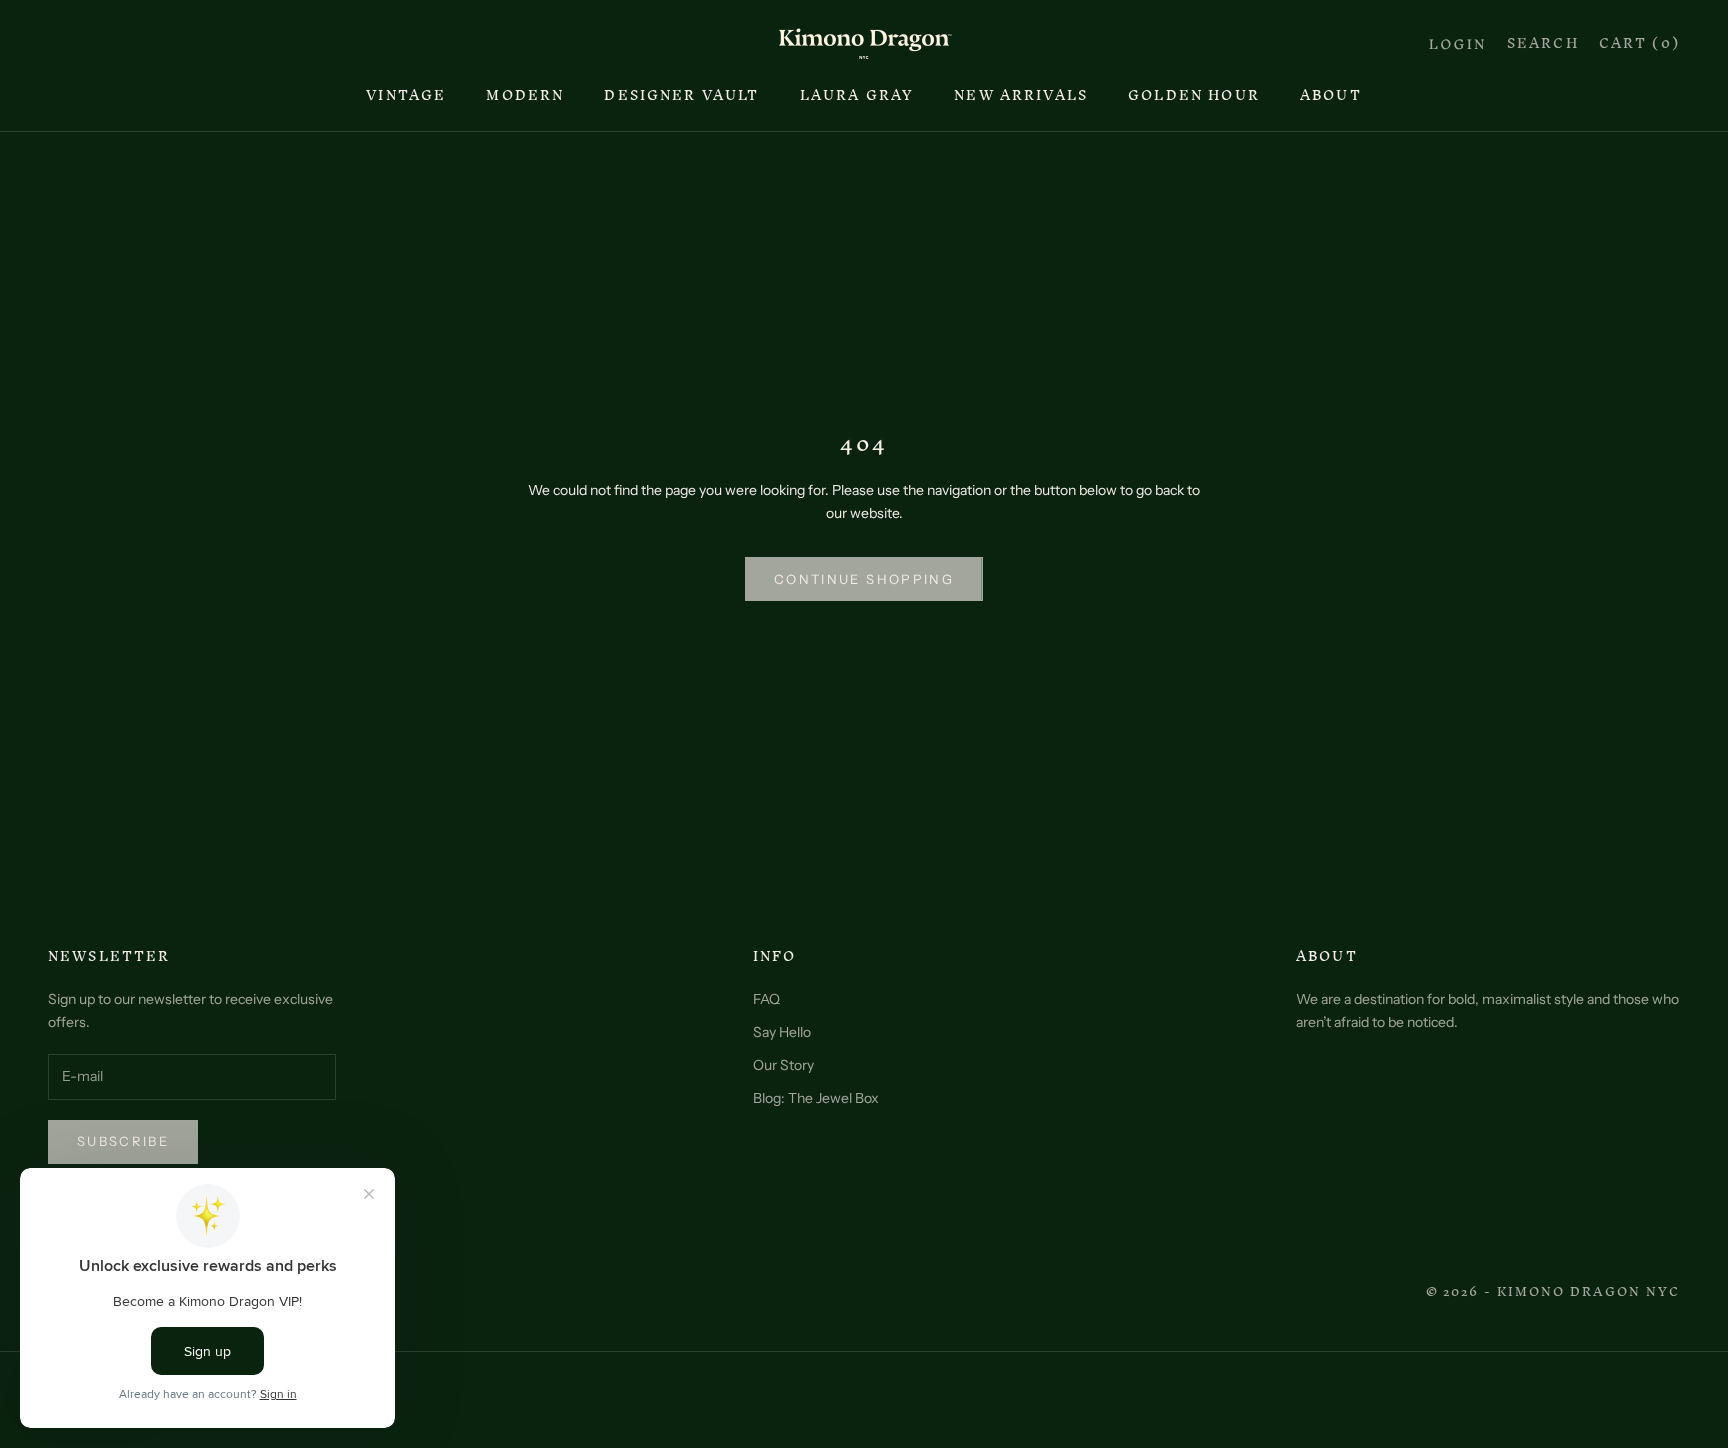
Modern (525, 96)
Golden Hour (1194, 96)
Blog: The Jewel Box (816, 1098)
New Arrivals (1021, 96)
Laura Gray (857, 96)
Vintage (406, 96)
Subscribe (123, 1141)
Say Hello (782, 1032)
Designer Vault (681, 96)
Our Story (783, 1065)
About (1331, 96)
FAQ (766, 999)
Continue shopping (864, 579)
